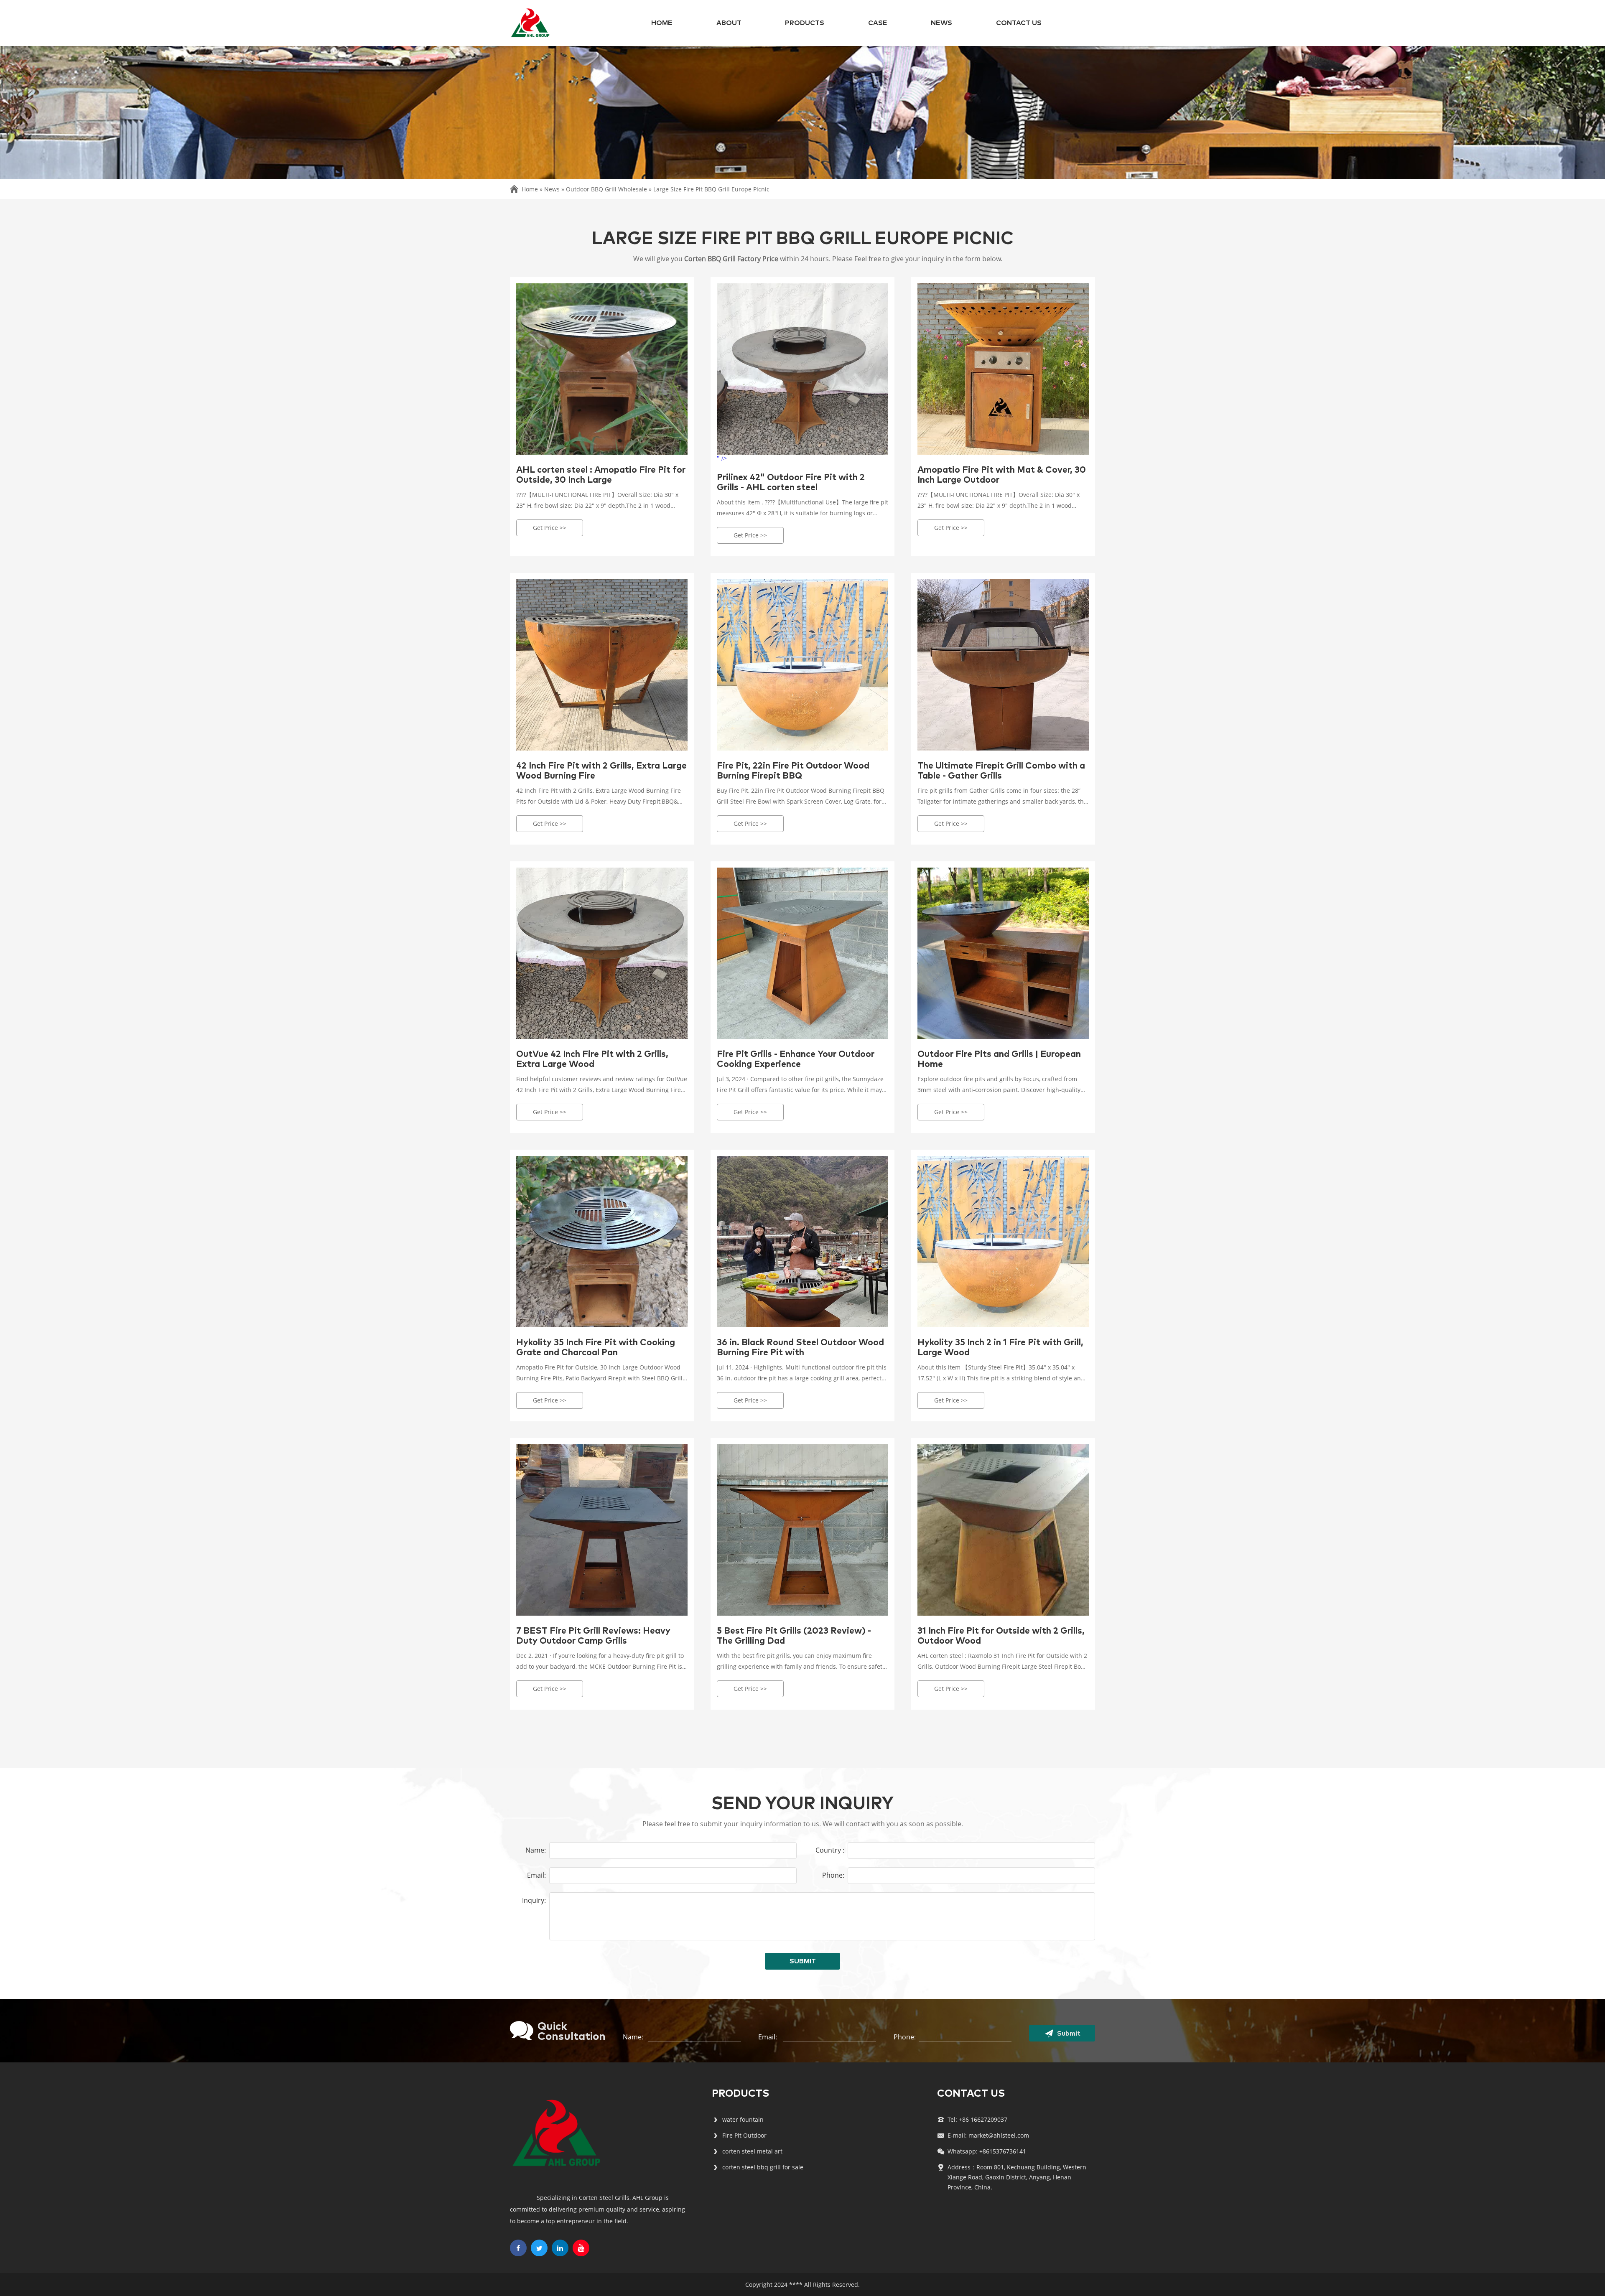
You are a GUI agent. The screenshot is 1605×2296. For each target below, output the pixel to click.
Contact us (1019, 23)
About (729, 23)
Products (805, 23)
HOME (662, 23)
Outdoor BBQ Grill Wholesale (606, 189)
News (941, 23)
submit (803, 1961)
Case (878, 23)
